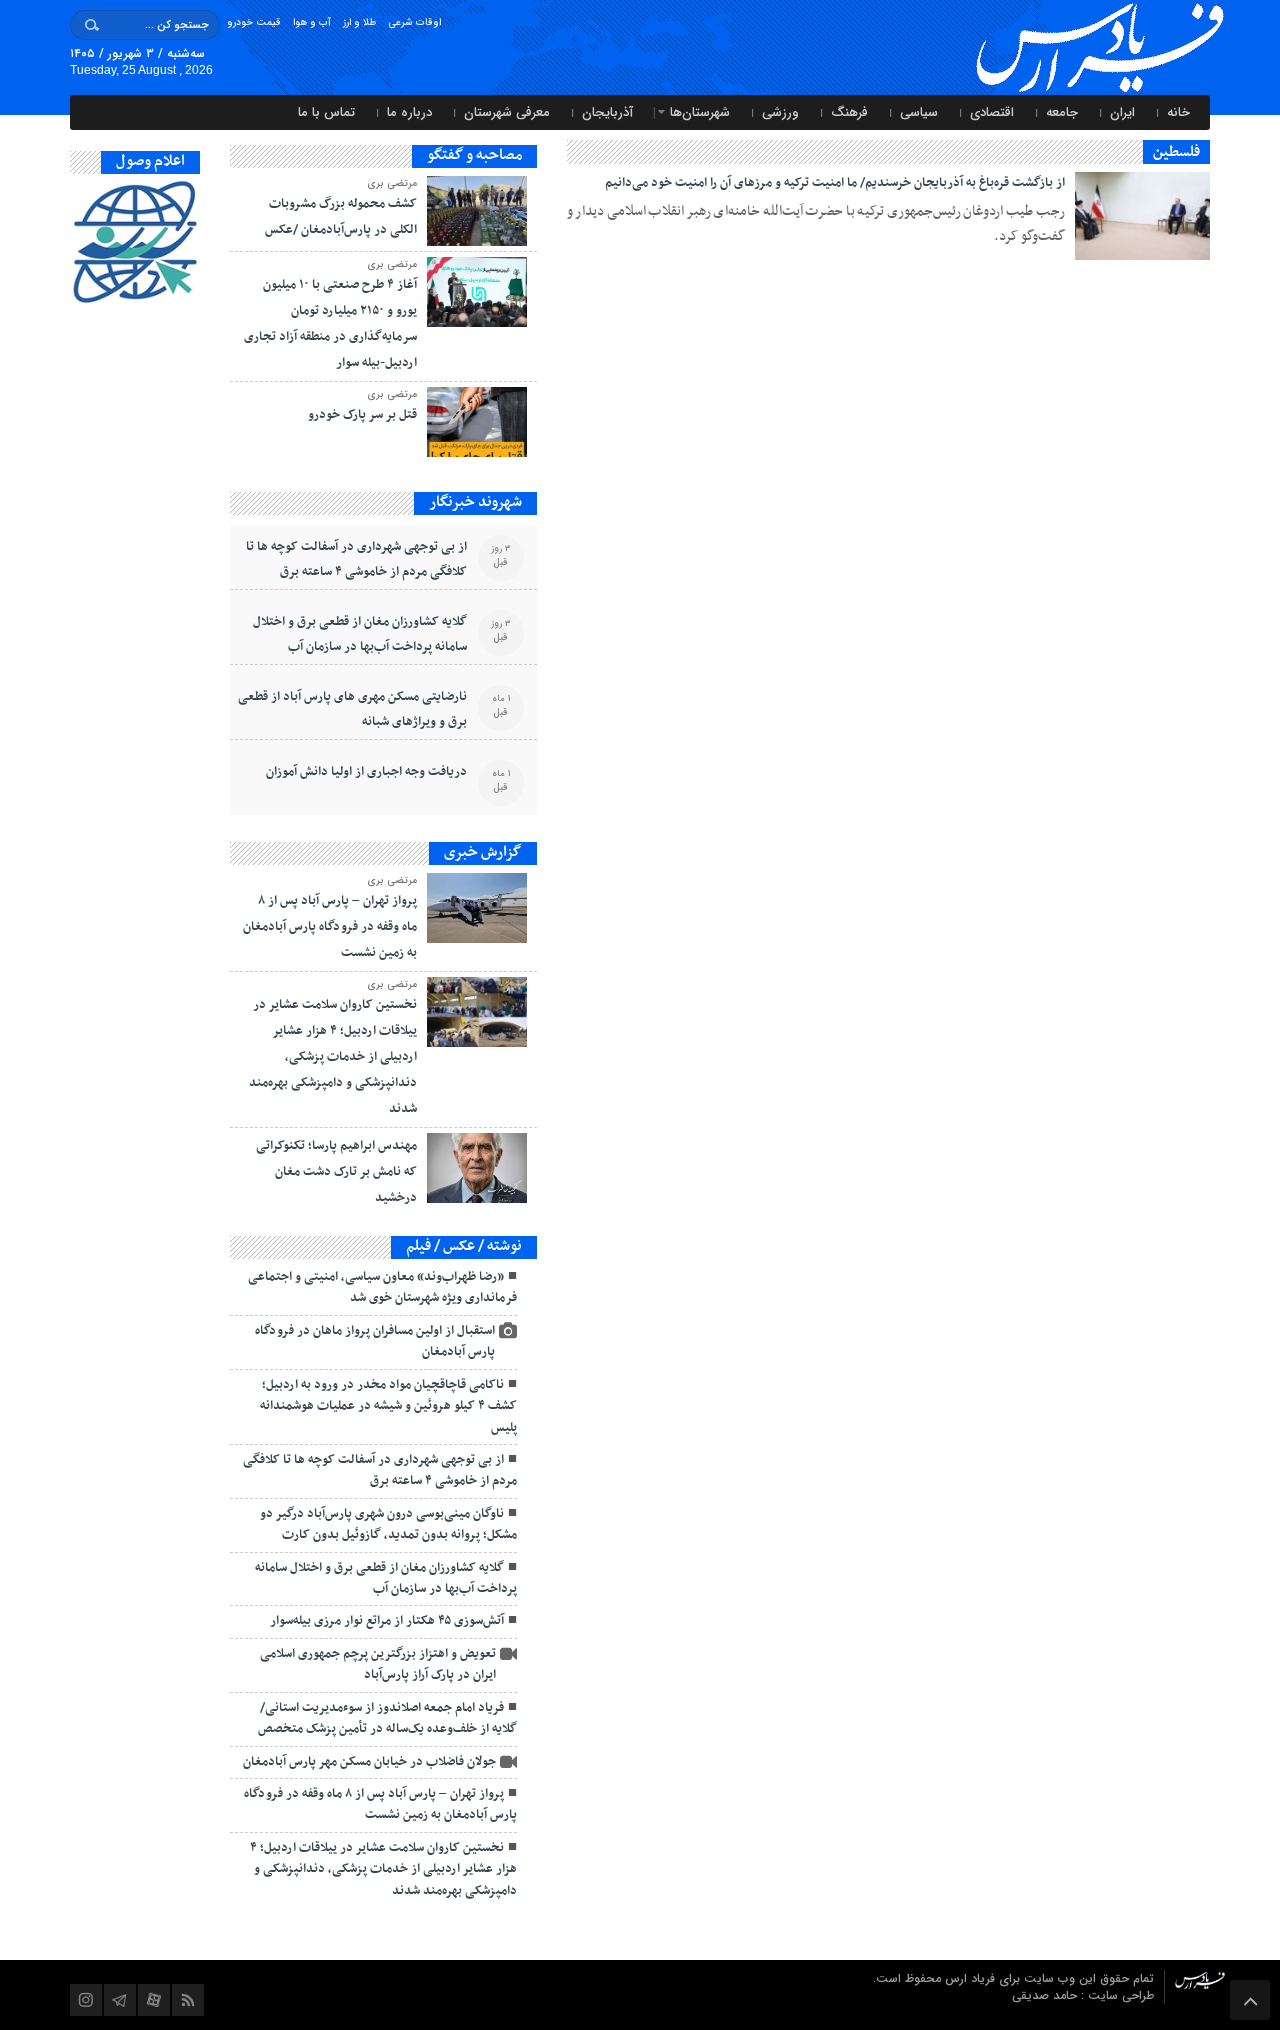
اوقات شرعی (414, 22)
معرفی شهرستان (507, 112)
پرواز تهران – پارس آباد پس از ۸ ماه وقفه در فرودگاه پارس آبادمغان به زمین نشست (330, 927)
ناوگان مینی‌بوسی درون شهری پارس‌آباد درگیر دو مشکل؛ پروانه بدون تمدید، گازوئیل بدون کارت (388, 1524)
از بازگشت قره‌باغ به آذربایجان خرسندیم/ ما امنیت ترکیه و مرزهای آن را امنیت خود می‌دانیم (835, 183)
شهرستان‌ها (700, 112)
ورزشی (780, 112)
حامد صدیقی (1046, 1995)
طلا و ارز (359, 22)
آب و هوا (312, 22)
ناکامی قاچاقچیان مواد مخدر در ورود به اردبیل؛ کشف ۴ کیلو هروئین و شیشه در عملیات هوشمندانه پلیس (388, 1406)
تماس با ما (326, 112)
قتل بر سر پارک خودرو (362, 415)
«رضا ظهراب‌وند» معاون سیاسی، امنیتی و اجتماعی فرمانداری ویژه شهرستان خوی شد (382, 1287)
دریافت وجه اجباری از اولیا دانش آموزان (366, 772)
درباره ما (409, 112)
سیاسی (919, 112)
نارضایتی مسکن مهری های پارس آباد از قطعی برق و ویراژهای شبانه (352, 709)
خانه (1178, 112)
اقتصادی (992, 112)
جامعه (1062, 112)
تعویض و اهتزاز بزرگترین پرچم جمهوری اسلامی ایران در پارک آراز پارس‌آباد (378, 1664)
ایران (1122, 112)
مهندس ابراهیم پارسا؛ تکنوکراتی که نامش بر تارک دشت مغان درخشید (336, 1172)
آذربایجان (607, 112)
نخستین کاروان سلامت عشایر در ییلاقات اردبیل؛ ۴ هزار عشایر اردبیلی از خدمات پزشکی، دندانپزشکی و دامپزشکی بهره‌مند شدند (333, 1057)
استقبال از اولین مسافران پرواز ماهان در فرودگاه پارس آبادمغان (375, 1341)
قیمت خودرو (254, 22)
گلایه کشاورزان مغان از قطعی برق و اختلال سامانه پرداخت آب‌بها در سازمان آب (360, 634)
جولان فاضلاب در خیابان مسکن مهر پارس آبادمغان (369, 1762)
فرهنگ (849, 112)
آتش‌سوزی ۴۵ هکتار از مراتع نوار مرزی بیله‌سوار (387, 1621)
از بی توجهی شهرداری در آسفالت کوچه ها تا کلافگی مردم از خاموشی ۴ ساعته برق (356, 559)
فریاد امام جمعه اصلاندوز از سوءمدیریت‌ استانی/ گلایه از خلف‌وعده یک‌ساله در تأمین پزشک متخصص (387, 1718)
